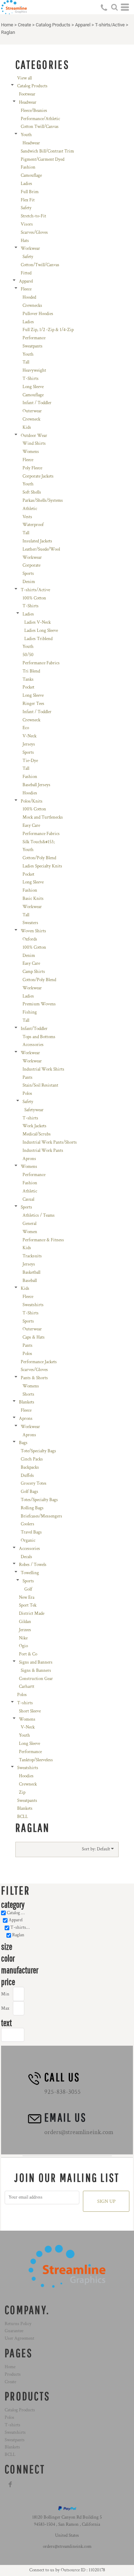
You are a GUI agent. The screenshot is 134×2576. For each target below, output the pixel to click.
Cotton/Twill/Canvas (40, 265)
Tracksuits (32, 1256)
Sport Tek (28, 1605)
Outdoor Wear (34, 436)
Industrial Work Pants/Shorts (50, 1142)
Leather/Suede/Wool (41, 549)
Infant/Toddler (34, 1029)
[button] (114, 7)
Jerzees (25, 1630)
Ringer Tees (33, 704)
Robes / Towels (33, 1565)
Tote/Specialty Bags (38, 1451)
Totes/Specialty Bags (39, 1500)
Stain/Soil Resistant (40, 1085)
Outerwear (32, 411)
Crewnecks (32, 306)
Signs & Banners (36, 1671)
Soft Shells (32, 492)
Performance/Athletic (40, 119)
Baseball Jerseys (36, 785)
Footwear (27, 94)
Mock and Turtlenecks (43, 817)
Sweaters (30, 923)
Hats (25, 241)
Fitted (26, 273)
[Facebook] (10, 2484)
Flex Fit (28, 200)
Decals (26, 1557)
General (29, 1224)
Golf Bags (29, 1492)
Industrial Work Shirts (43, 1069)
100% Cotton (34, 598)
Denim (29, 582)
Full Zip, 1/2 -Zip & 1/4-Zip (48, 330)
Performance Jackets (39, 1362)
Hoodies (30, 793)
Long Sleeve (33, 387)
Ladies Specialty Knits (42, 866)
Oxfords (30, 939)
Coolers (28, 1524)
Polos (27, 1094)
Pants (28, 1078)
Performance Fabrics (41, 663)
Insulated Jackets (37, 541)
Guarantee (14, 2331)
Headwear (28, 102)
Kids (27, 427)
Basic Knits (33, 899)
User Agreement (19, 2338)
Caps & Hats (34, 1337)
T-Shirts (31, 379)
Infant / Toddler (37, 403)
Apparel (83, 25)
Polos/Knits (32, 801)
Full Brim (30, 192)
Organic (28, 1541)
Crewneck (31, 419)
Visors (27, 224)
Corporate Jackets (38, 476)
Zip (22, 1792)
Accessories (33, 1045)
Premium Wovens (39, 1004)
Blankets (27, 1402)
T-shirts (30, 1118)
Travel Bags (31, 1532)
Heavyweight (34, 370)
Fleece (26, 289)
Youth (26, 135)
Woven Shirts (33, 931)
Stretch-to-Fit (33, 216)
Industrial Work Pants (43, 1151)
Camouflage (31, 176)
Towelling (30, 1573)
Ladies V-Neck (38, 622)
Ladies (26, 184)
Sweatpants (33, 346)
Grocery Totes (34, 1483)
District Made (32, 1614)
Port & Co (28, 1654)
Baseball (30, 1281)
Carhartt (27, 1687)
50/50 (28, 655)
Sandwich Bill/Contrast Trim (47, 151)
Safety (26, 208)
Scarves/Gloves (34, 233)
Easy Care (31, 826)
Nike (23, 1638)
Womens (31, 452)
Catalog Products (53, 25)
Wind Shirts (34, 444)
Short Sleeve (30, 1711)
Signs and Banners (36, 1662)
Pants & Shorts (34, 1378)
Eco (26, 728)
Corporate (31, 565)
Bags (23, 1443)
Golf (28, 1589)
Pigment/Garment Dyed (43, 159)
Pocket (28, 687)
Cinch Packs (32, 1459)
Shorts (28, 1394)
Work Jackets (34, 1126)
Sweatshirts (33, 1305)
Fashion (28, 167)
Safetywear (34, 1110)
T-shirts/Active (110, 25)
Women (30, 1232)
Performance (34, 338)
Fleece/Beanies (34, 111)
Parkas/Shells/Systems (43, 501)
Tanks (28, 679)
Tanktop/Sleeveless (36, 1760)
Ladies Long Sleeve (41, 631)
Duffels (27, 1476)
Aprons (29, 1159)
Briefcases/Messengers (41, 1516)
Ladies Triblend (38, 639)
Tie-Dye (30, 761)
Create (24, 25)
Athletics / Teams (39, 1215)
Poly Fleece (32, 468)
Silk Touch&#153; (39, 842)
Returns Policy (18, 2324)
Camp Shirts (34, 972)
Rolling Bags (32, 1508)
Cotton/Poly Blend (39, 858)
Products (13, 2374)
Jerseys (29, 744)
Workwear (30, 249)
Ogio (23, 1646)
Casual (28, 1199)
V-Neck (29, 736)
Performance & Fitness (43, 1240)
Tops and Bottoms (39, 1037)
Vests (27, 517)
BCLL (23, 1817)
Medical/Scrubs (37, 1134)
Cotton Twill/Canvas (40, 127)
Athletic (30, 509)
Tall (26, 362)
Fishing (30, 1012)
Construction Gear (36, 1679)
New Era (27, 1598)
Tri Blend (31, 671)
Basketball (31, 1272)
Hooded (29, 297)
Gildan (25, 1622)
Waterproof (33, 525)
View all (24, 78)
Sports (28, 574)
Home (7, 25)
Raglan (18, 1935)
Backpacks (30, 1467)
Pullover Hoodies (38, 314)
